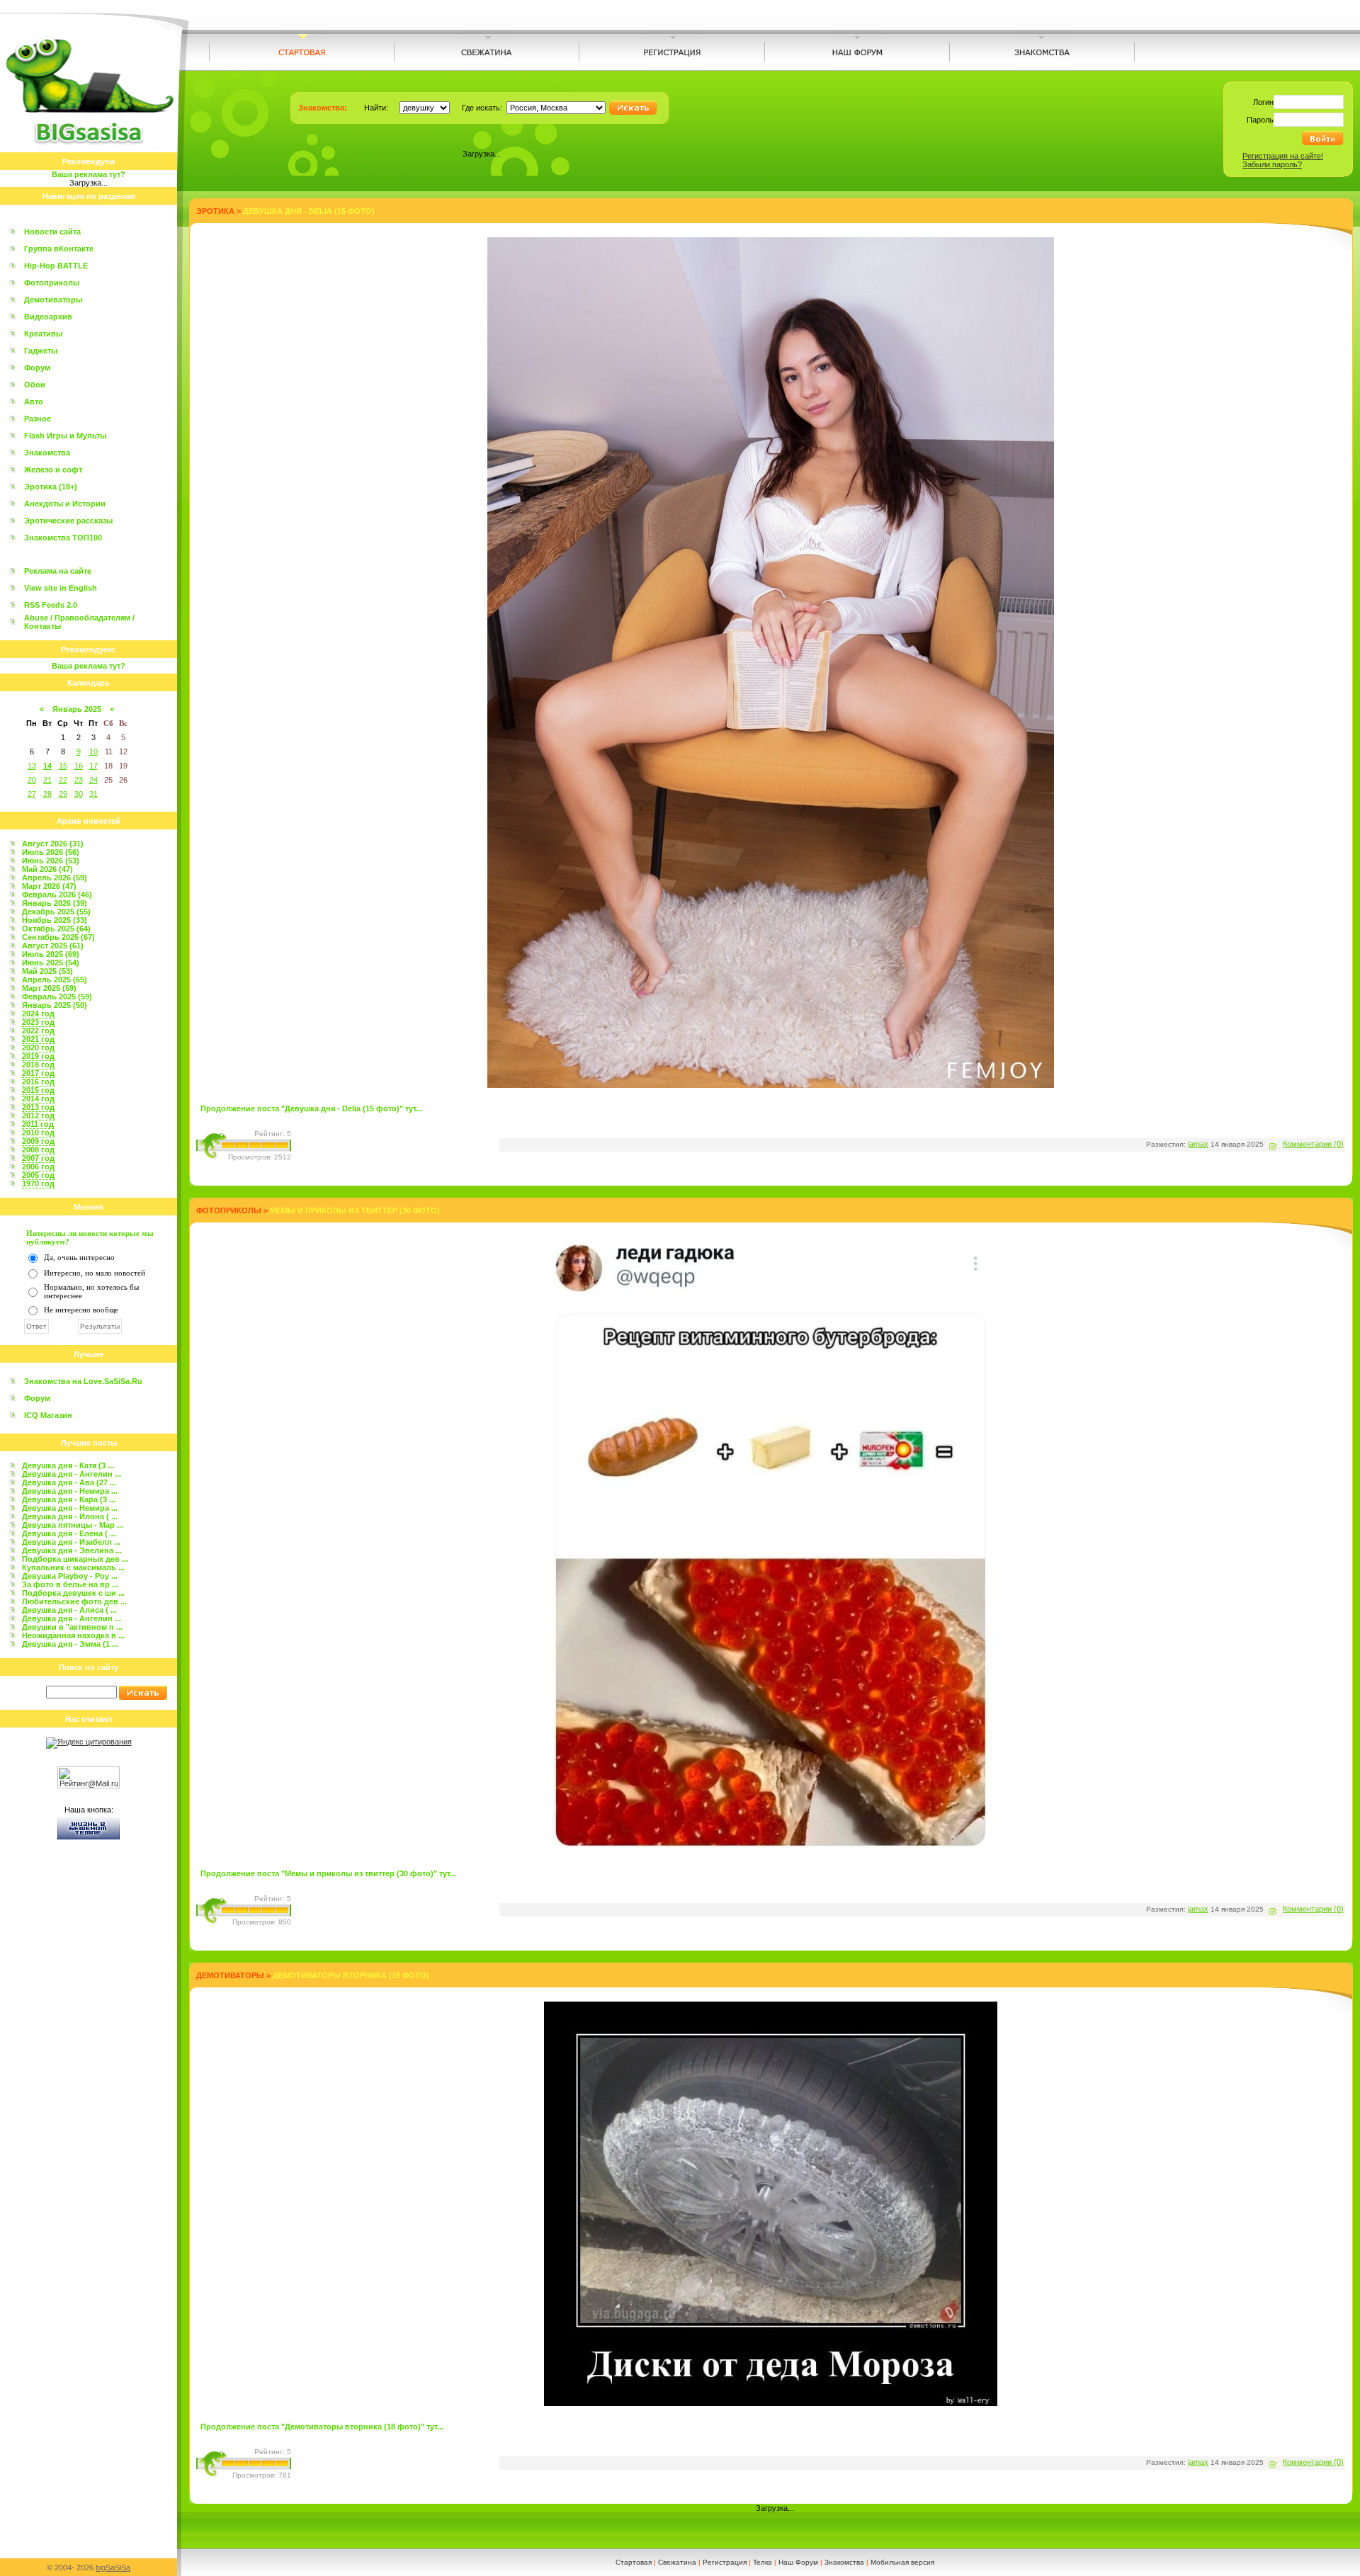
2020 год (38, 1048)
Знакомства (47, 453)
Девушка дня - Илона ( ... (70, 1516)
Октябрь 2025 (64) (56, 929)
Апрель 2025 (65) (55, 980)
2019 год (38, 1056)
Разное (38, 419)
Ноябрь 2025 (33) (55, 920)
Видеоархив (48, 317)
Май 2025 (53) (47, 971)
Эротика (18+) (51, 487)
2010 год (38, 1133)
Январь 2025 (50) (55, 1005)
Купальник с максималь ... (73, 1567)
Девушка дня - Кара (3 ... (69, 1499)
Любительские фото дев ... (74, 1601)
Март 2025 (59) (49, 988)
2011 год (38, 1124)
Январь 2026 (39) (55, 903)
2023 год (38, 1022)
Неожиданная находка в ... (73, 1635)
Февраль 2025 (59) (57, 997)
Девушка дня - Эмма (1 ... (70, 1644)
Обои (35, 385)
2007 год (38, 1158)
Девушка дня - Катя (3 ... (68, 1465)
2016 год (38, 1082)
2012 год (38, 1116)
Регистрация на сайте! (1283, 156)
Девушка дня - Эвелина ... (72, 1550)
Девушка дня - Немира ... (70, 1491)
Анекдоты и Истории (65, 504)
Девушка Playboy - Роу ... (70, 1576)
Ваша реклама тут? (89, 174)
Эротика (215, 211)
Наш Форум (798, 2562)
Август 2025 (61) (53, 946)
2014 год (38, 1099)
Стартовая (634, 2562)
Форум (37, 368)
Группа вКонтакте (59, 249)
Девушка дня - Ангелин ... (72, 1474)
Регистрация (725, 2562)
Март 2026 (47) (49, 886)
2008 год (38, 1150)
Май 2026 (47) (47, 869)
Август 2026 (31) (53, 844)
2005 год (38, 1175)
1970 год (38, 1184)
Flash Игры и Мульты (65, 436)
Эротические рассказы (68, 521)
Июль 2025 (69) (51, 954)
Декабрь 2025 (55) (56, 912)
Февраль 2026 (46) (57, 895)
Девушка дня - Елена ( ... (69, 1533)
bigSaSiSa (113, 2568)
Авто (34, 402)
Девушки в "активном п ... (72, 1627)
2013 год (38, 1107)
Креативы (43, 334)
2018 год (38, 1065)
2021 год (38, 1039)
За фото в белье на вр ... (70, 1584)
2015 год (38, 1090)
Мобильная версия (902, 2562)
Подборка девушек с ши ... (73, 1593)
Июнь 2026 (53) (51, 861)
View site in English (61, 588)
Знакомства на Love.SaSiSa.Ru (83, 1381)
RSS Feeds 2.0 (51, 605)
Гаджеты (41, 351)
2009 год (38, 1141)
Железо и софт (53, 470)
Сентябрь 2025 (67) (58, 937)
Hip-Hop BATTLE (56, 266)
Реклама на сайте (58, 571)
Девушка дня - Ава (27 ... (69, 1482)
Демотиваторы (53, 300)
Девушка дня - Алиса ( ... (69, 1610)
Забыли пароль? (1272, 164)
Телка (763, 2562)
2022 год (38, 1031)
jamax (1198, 1144)
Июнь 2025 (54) (51, 963)
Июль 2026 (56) (51, 852)
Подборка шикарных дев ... (75, 1559)
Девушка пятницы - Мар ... (73, 1525)
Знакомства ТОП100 (63, 538)
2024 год (38, 1014)
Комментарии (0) (1313, 1144)
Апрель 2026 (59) (55, 878)
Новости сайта (52, 232)
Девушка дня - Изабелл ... (71, 1542)
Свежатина (677, 2562)
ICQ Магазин (48, 1415)
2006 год (38, 1167)
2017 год (38, 1073)
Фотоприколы (52, 283)
